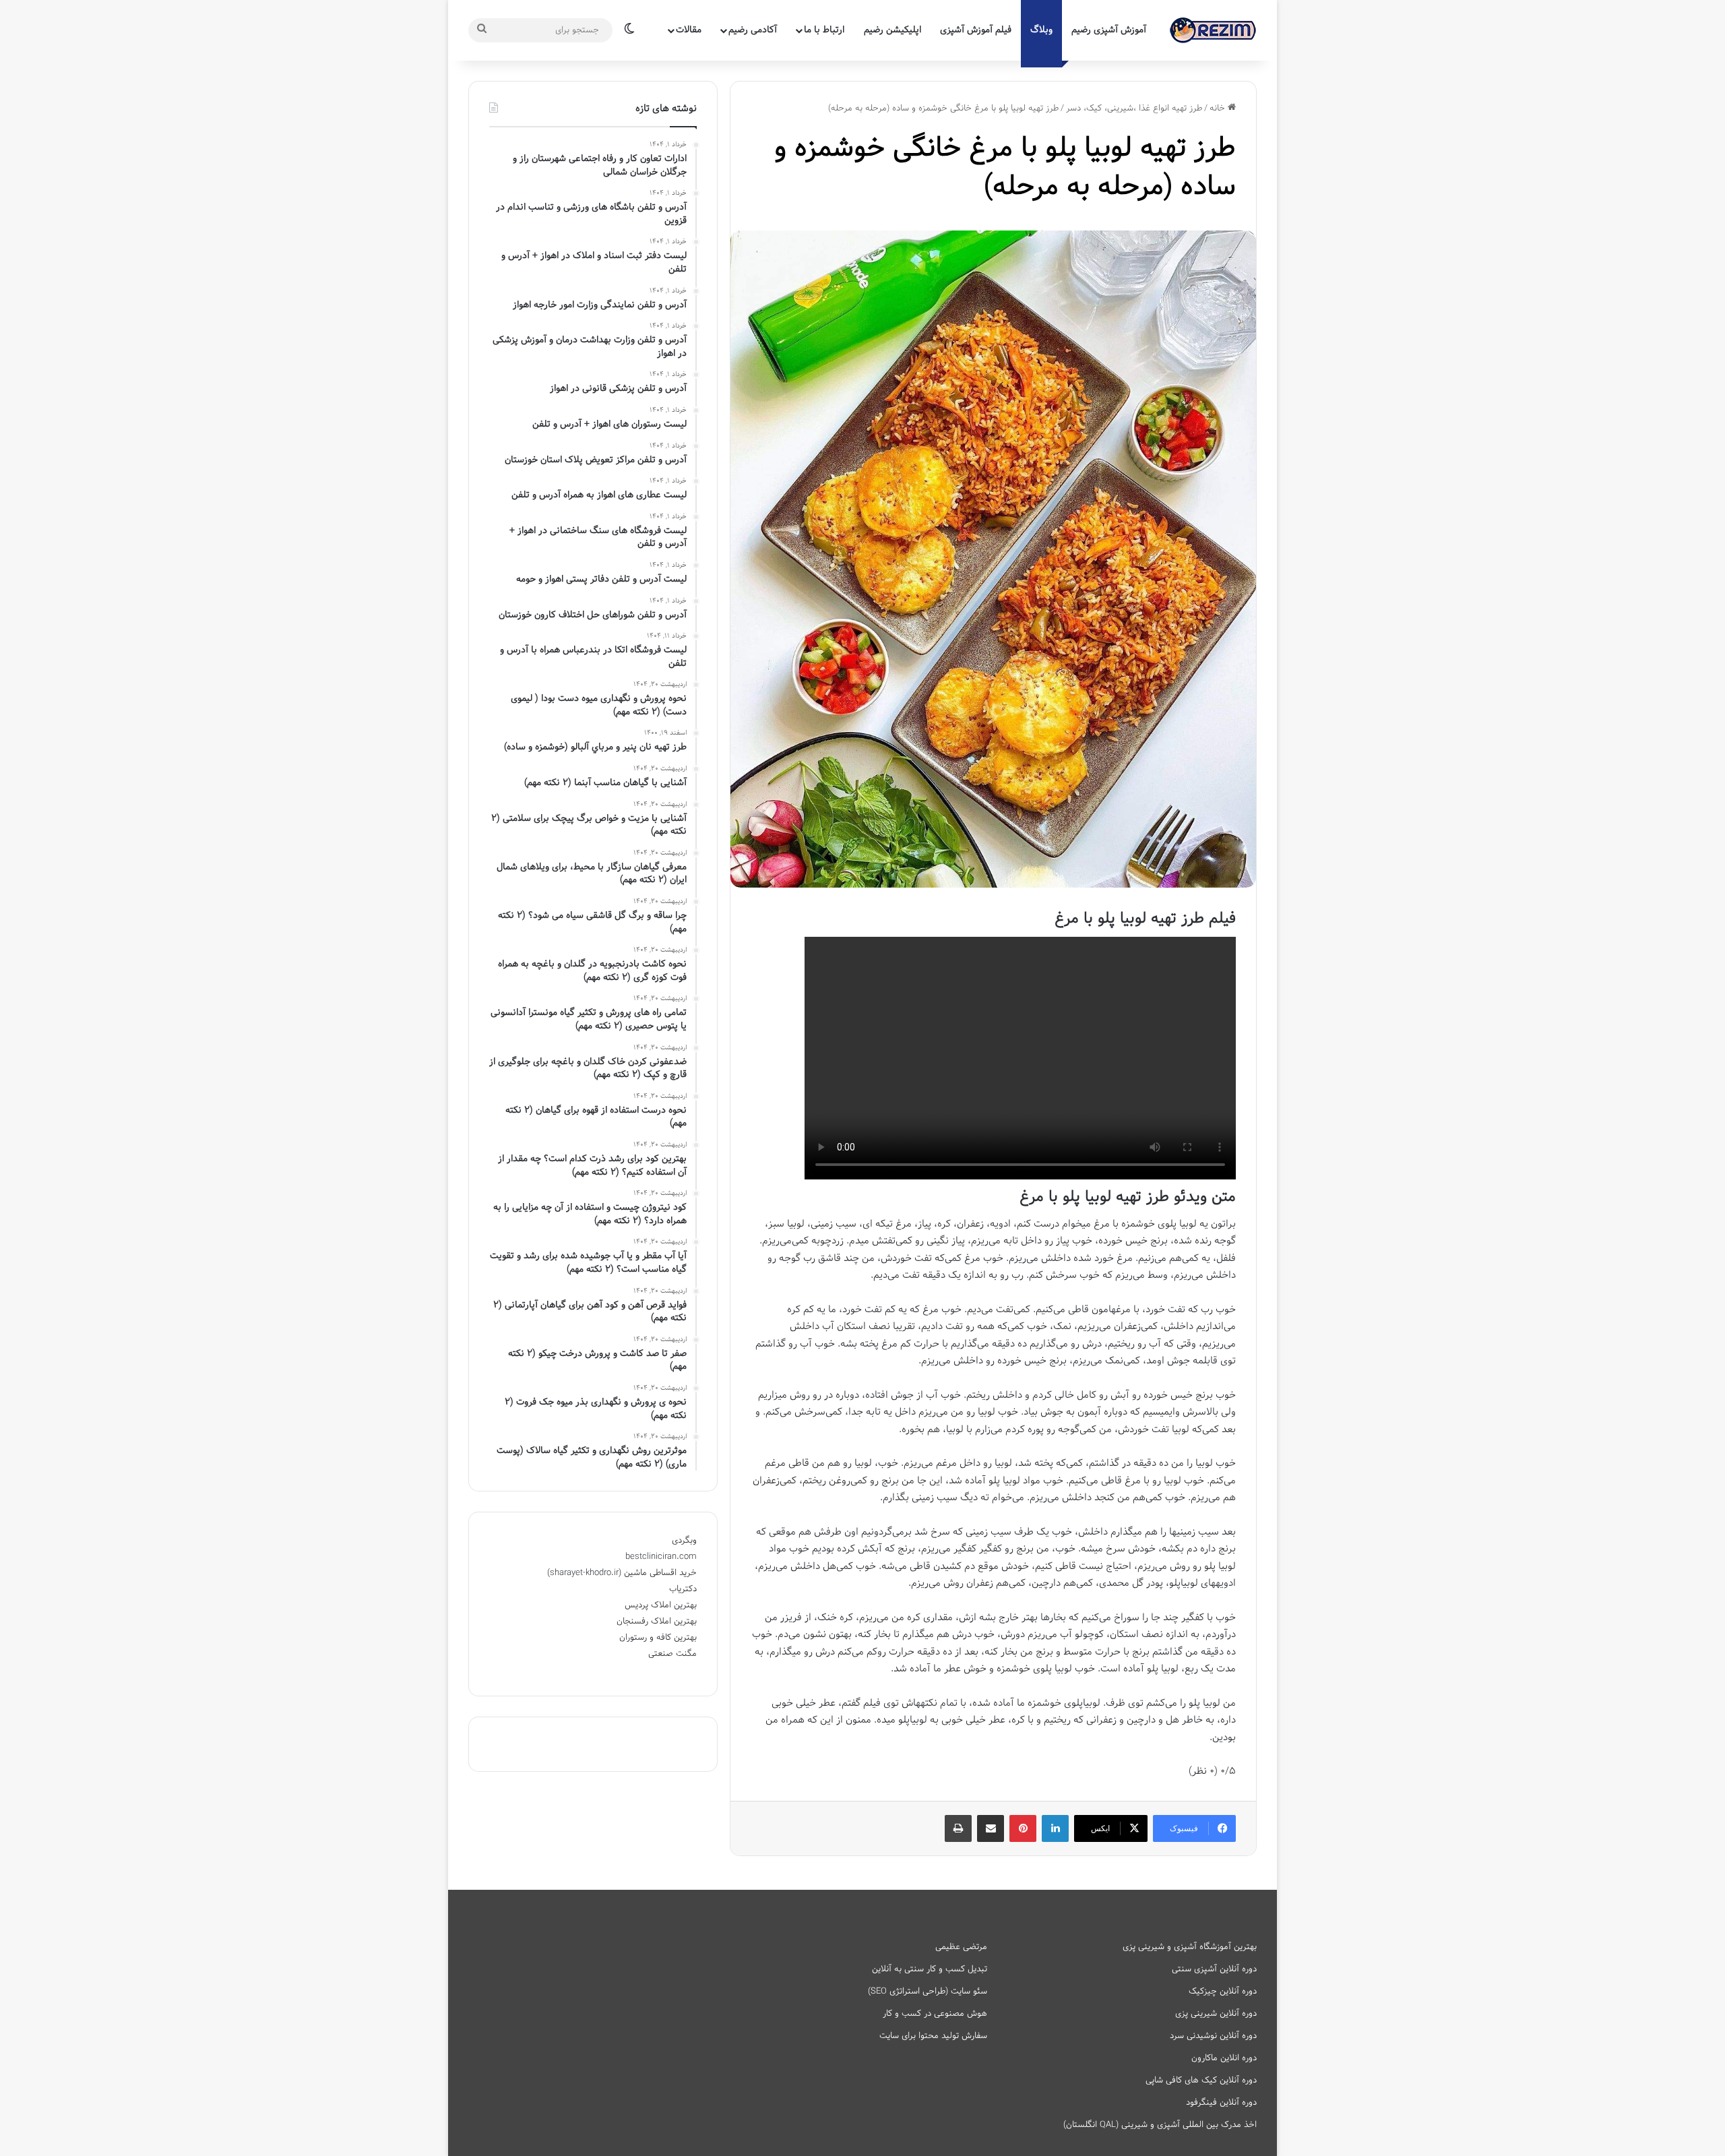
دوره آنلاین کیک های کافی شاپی (1201, 2081)
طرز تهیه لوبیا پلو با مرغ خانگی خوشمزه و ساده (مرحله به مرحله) (1005, 168)
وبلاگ (1041, 30)
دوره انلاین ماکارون (1224, 2058)
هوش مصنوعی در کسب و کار (935, 2014)
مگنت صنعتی (672, 1654)
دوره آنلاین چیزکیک (1223, 1992)
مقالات (689, 30)
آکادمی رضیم (753, 30)
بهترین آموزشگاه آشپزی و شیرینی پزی (1190, 1947)
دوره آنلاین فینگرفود (1221, 2103)
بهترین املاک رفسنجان (657, 1622)
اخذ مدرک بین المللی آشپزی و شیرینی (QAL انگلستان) (1160, 2125)
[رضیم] (1213, 30)
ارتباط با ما (824, 30)
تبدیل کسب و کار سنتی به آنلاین (930, 1969)
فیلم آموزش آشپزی (976, 30)
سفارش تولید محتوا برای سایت (933, 2036)
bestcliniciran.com (661, 1557)
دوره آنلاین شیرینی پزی (1216, 2014)
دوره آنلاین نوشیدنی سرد (1213, 2036)
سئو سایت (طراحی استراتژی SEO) (928, 1992)
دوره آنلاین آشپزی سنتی (1214, 1969)
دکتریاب (683, 1589)
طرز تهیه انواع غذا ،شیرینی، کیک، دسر (1134, 109)
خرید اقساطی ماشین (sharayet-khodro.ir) (622, 1573)
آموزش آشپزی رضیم (1109, 30)
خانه (1219, 109)
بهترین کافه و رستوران (658, 1638)
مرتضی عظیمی (961, 1947)
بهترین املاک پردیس (661, 1605)
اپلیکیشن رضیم (892, 30)
